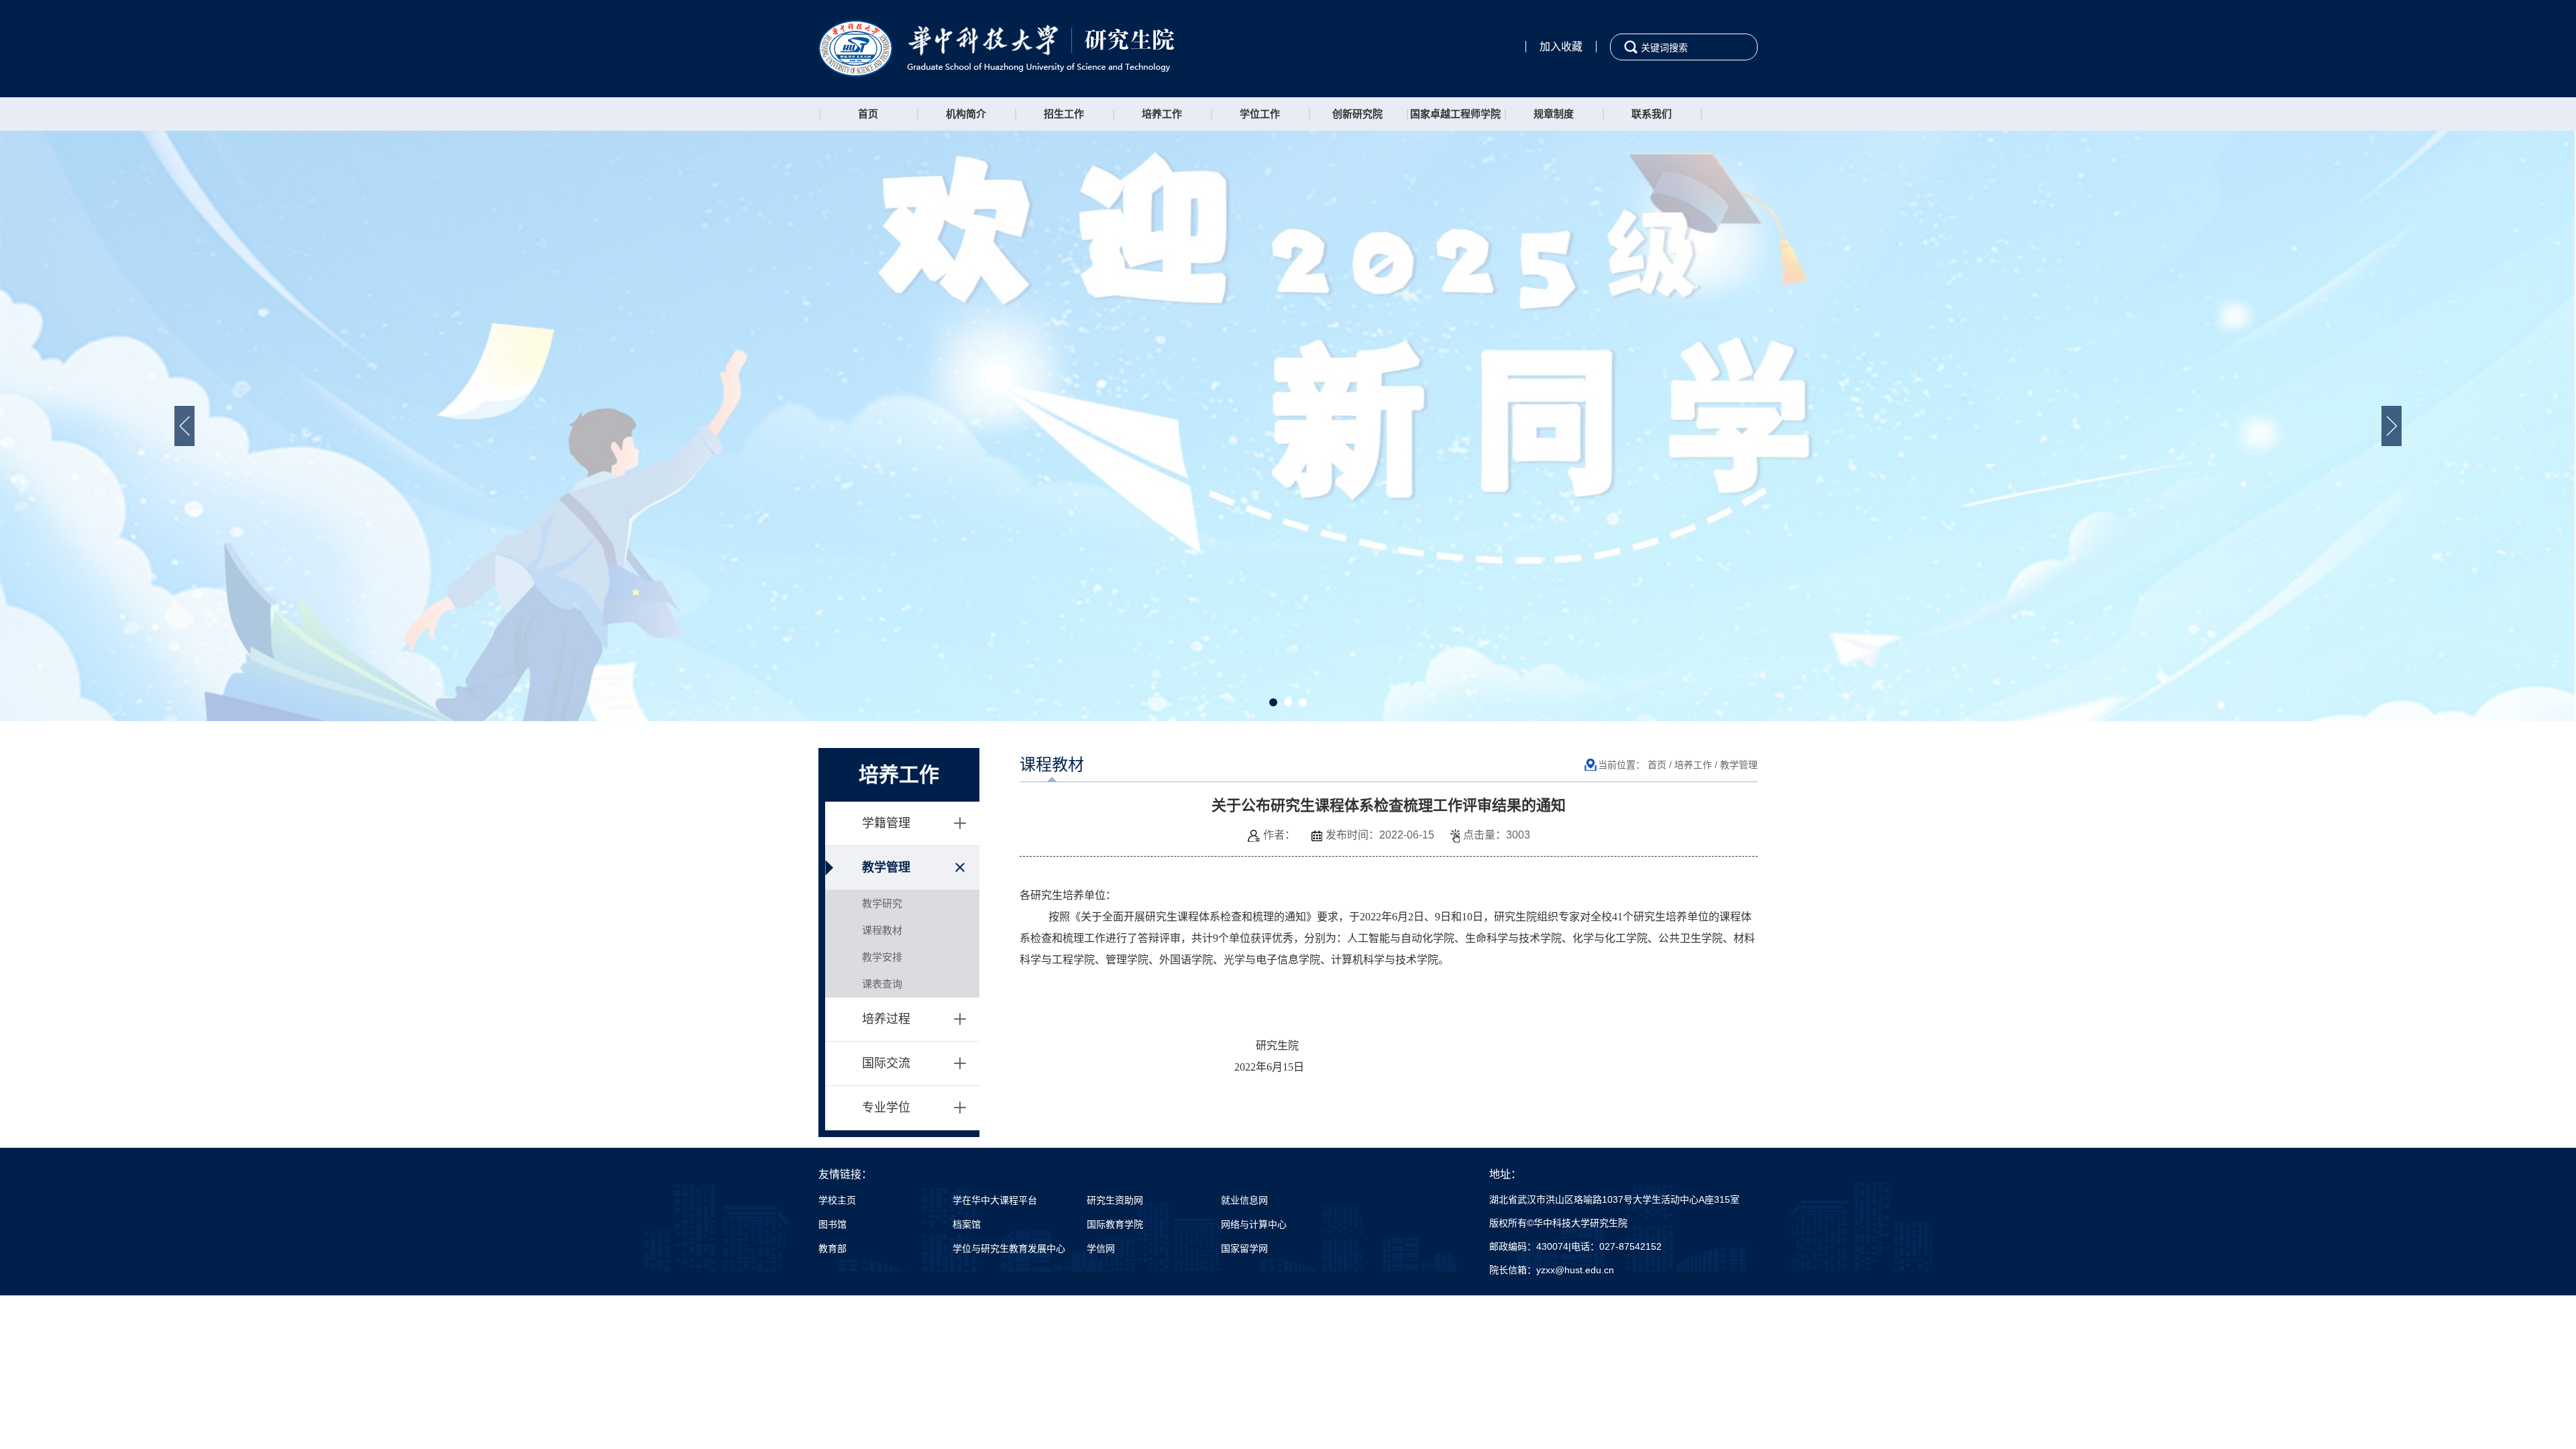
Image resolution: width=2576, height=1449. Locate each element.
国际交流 (886, 1063)
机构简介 (966, 114)
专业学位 (886, 1108)
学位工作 (1260, 114)
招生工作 (1064, 114)
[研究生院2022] (997, 48)
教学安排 (882, 957)
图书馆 (833, 1224)
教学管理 (886, 867)
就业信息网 (1244, 1200)
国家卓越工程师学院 (1455, 114)
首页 (868, 114)
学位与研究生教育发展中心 (1009, 1248)
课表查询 (882, 984)
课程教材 (882, 930)
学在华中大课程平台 (995, 1200)
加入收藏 (1561, 47)
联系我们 (1652, 114)
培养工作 (1162, 114)
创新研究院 (1357, 114)
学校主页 (837, 1200)
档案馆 (967, 1224)
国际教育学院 (1115, 1224)
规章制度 (1554, 114)
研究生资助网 (1115, 1200)
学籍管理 (886, 823)
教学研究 (882, 903)
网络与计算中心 (1254, 1224)
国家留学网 (1244, 1248)
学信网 (1101, 1248)
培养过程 (886, 1019)
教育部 (833, 1248)
